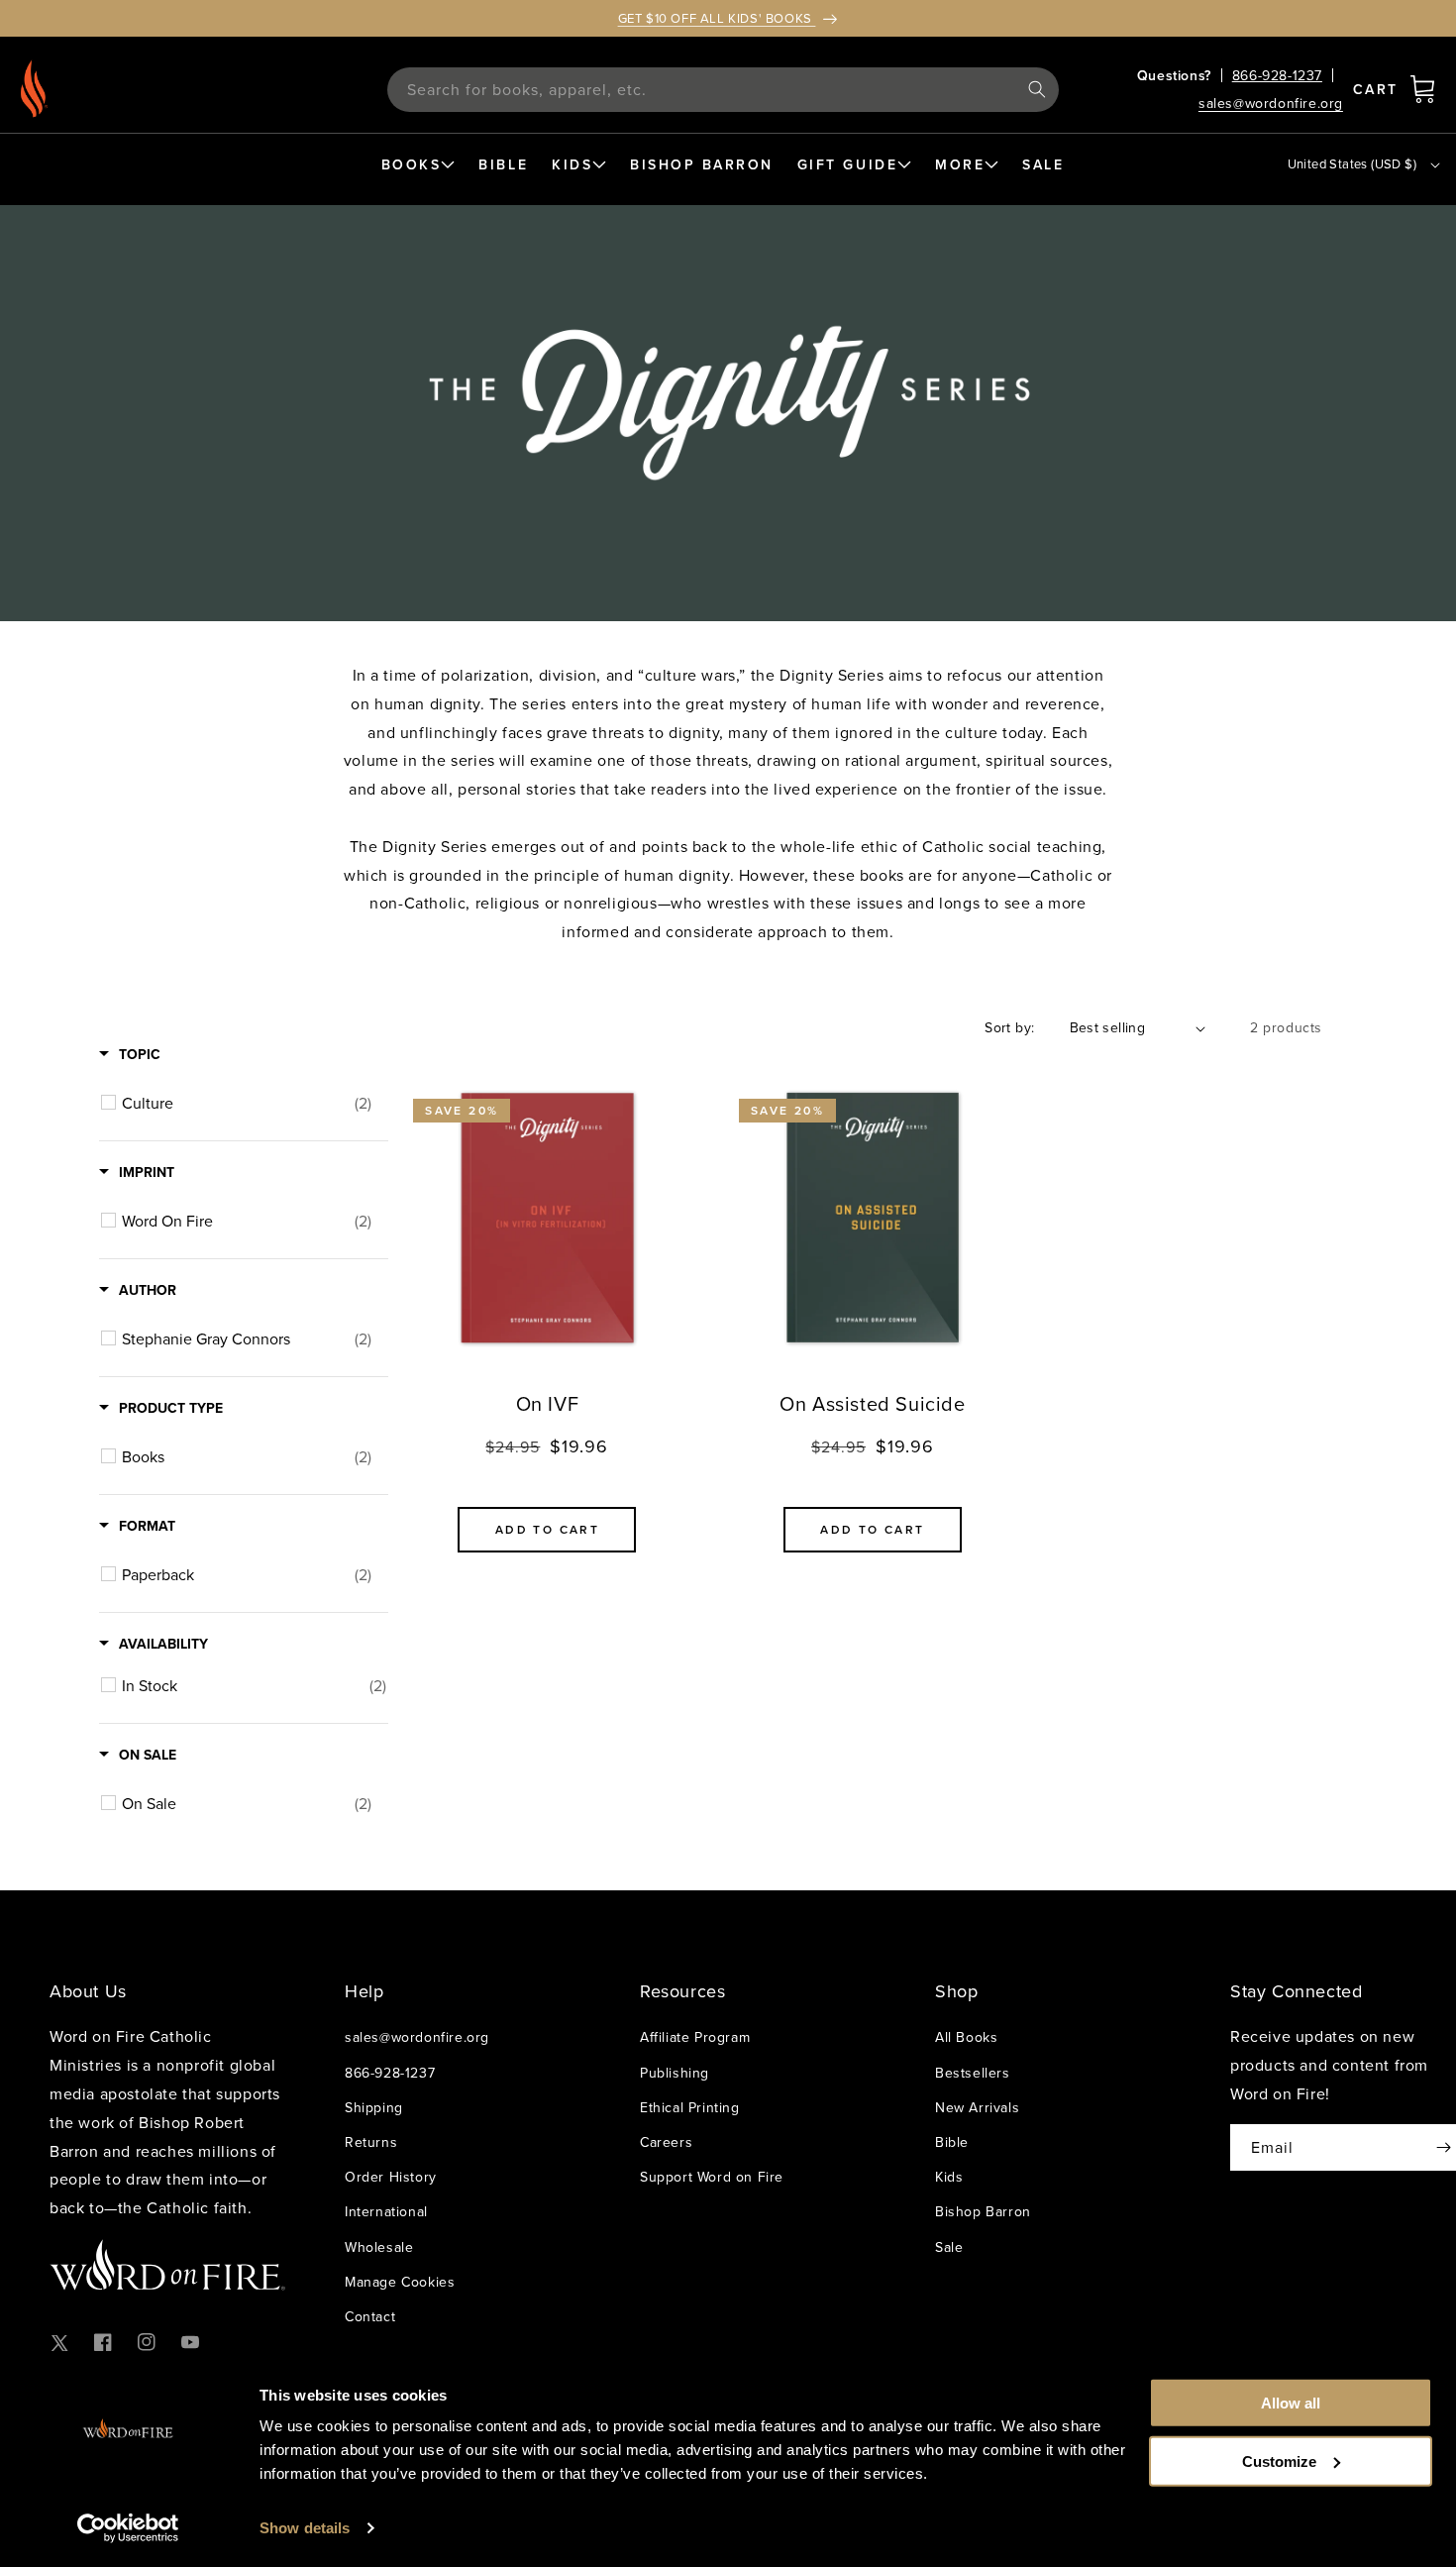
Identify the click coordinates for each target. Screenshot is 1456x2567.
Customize (1279, 2460)
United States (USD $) (1352, 163)
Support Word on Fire (712, 2177)
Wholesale (379, 2247)
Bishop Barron (983, 2211)
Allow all (1291, 2403)
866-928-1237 (1277, 75)
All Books (966, 2037)
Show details (305, 2528)
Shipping (374, 2107)
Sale (949, 2247)
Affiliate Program (695, 2037)
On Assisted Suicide (872, 1404)
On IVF (548, 1404)
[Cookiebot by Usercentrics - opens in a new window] (128, 2528)
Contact (370, 2316)
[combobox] (723, 90)
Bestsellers (973, 2073)
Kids (949, 2177)
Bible (952, 2142)
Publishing (675, 2073)
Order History (391, 2177)
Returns (371, 2142)
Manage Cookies (400, 2282)
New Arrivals (977, 2107)
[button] (1422, 89)
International (386, 2211)
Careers (666, 2142)
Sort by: (1009, 1027)
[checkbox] (247, 1103)
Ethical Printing (690, 2107)
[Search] (1037, 89)
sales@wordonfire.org (1271, 103)
